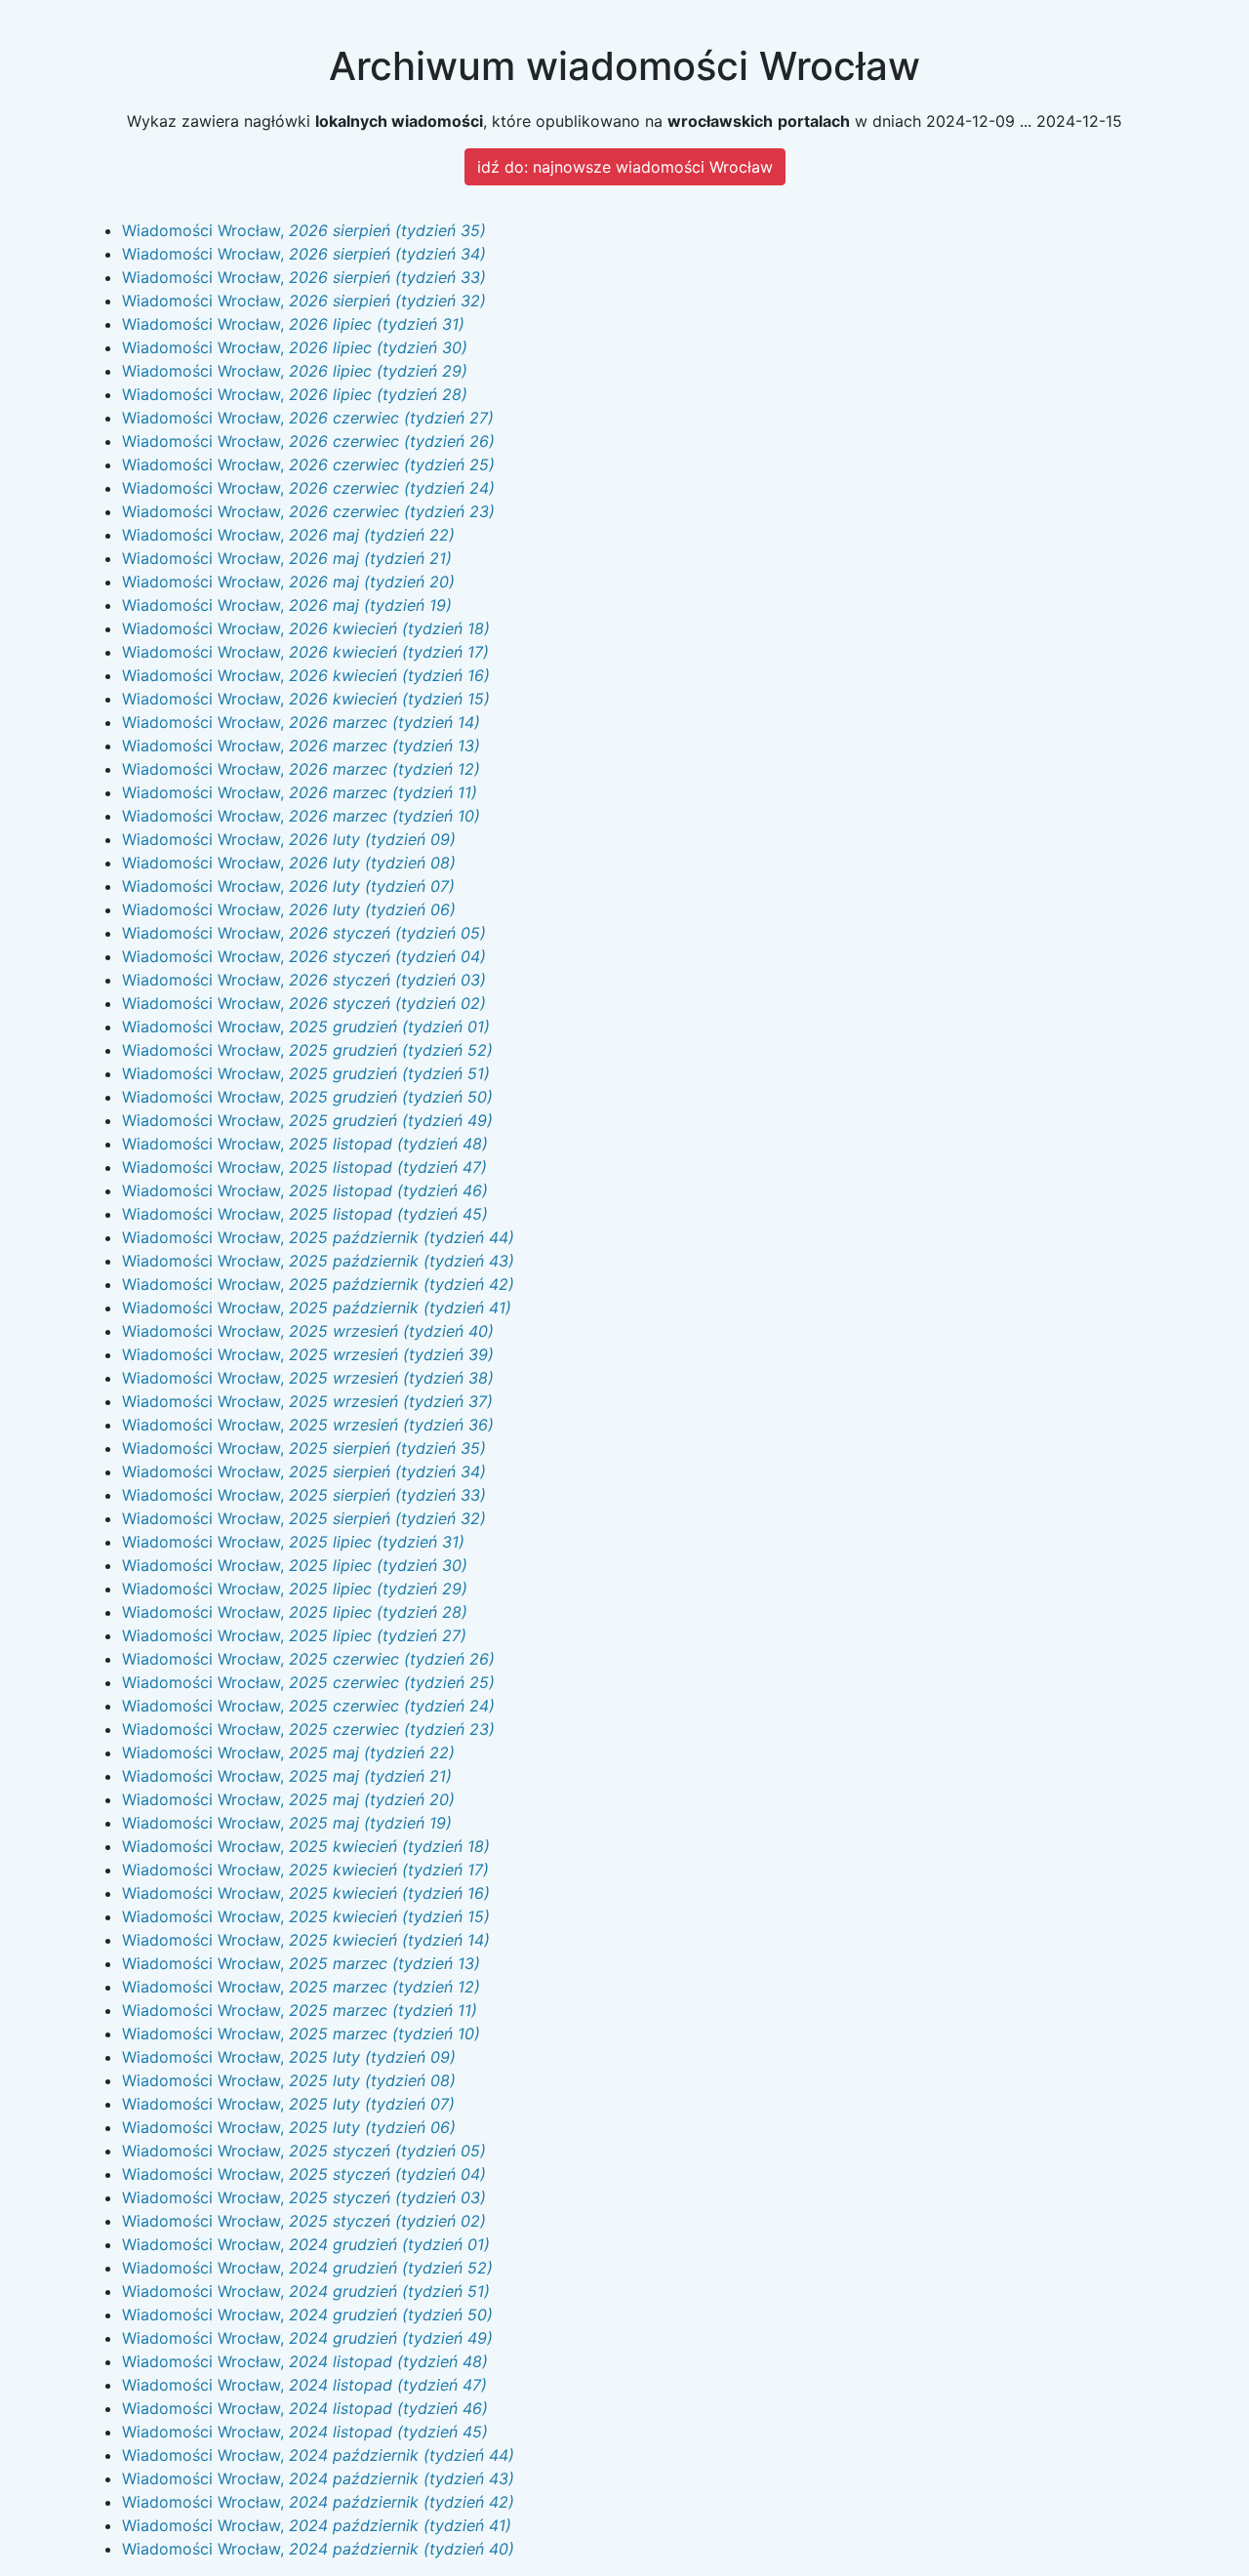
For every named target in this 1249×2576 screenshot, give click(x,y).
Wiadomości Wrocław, (304, 230)
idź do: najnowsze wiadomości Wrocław (625, 167)
